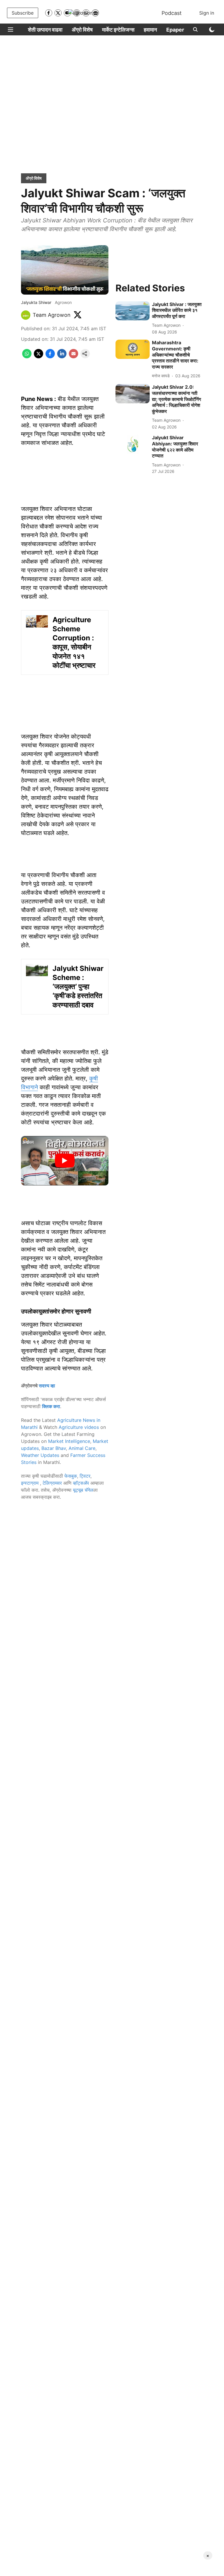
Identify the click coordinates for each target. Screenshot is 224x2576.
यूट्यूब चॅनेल (83, 1490)
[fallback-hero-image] (133, 311)
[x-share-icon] (38, 357)
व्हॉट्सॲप (81, 1483)
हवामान (150, 30)
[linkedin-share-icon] (62, 357)
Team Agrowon (52, 315)
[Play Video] (65, 1161)
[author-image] (26, 315)
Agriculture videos (79, 1427)
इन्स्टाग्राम (30, 1483)
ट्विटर (85, 1476)
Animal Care (82, 1448)
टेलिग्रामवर (52, 1483)
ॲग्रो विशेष (82, 30)
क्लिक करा (51, 1406)
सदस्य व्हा (47, 1386)
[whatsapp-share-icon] (27, 357)
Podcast (172, 13)
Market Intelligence (69, 1441)
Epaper (175, 30)
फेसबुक (71, 1476)
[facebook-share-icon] (50, 357)
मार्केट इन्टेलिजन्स (118, 30)
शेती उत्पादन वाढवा (45, 30)
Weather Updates (40, 1455)
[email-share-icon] (73, 357)
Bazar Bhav (54, 1448)
